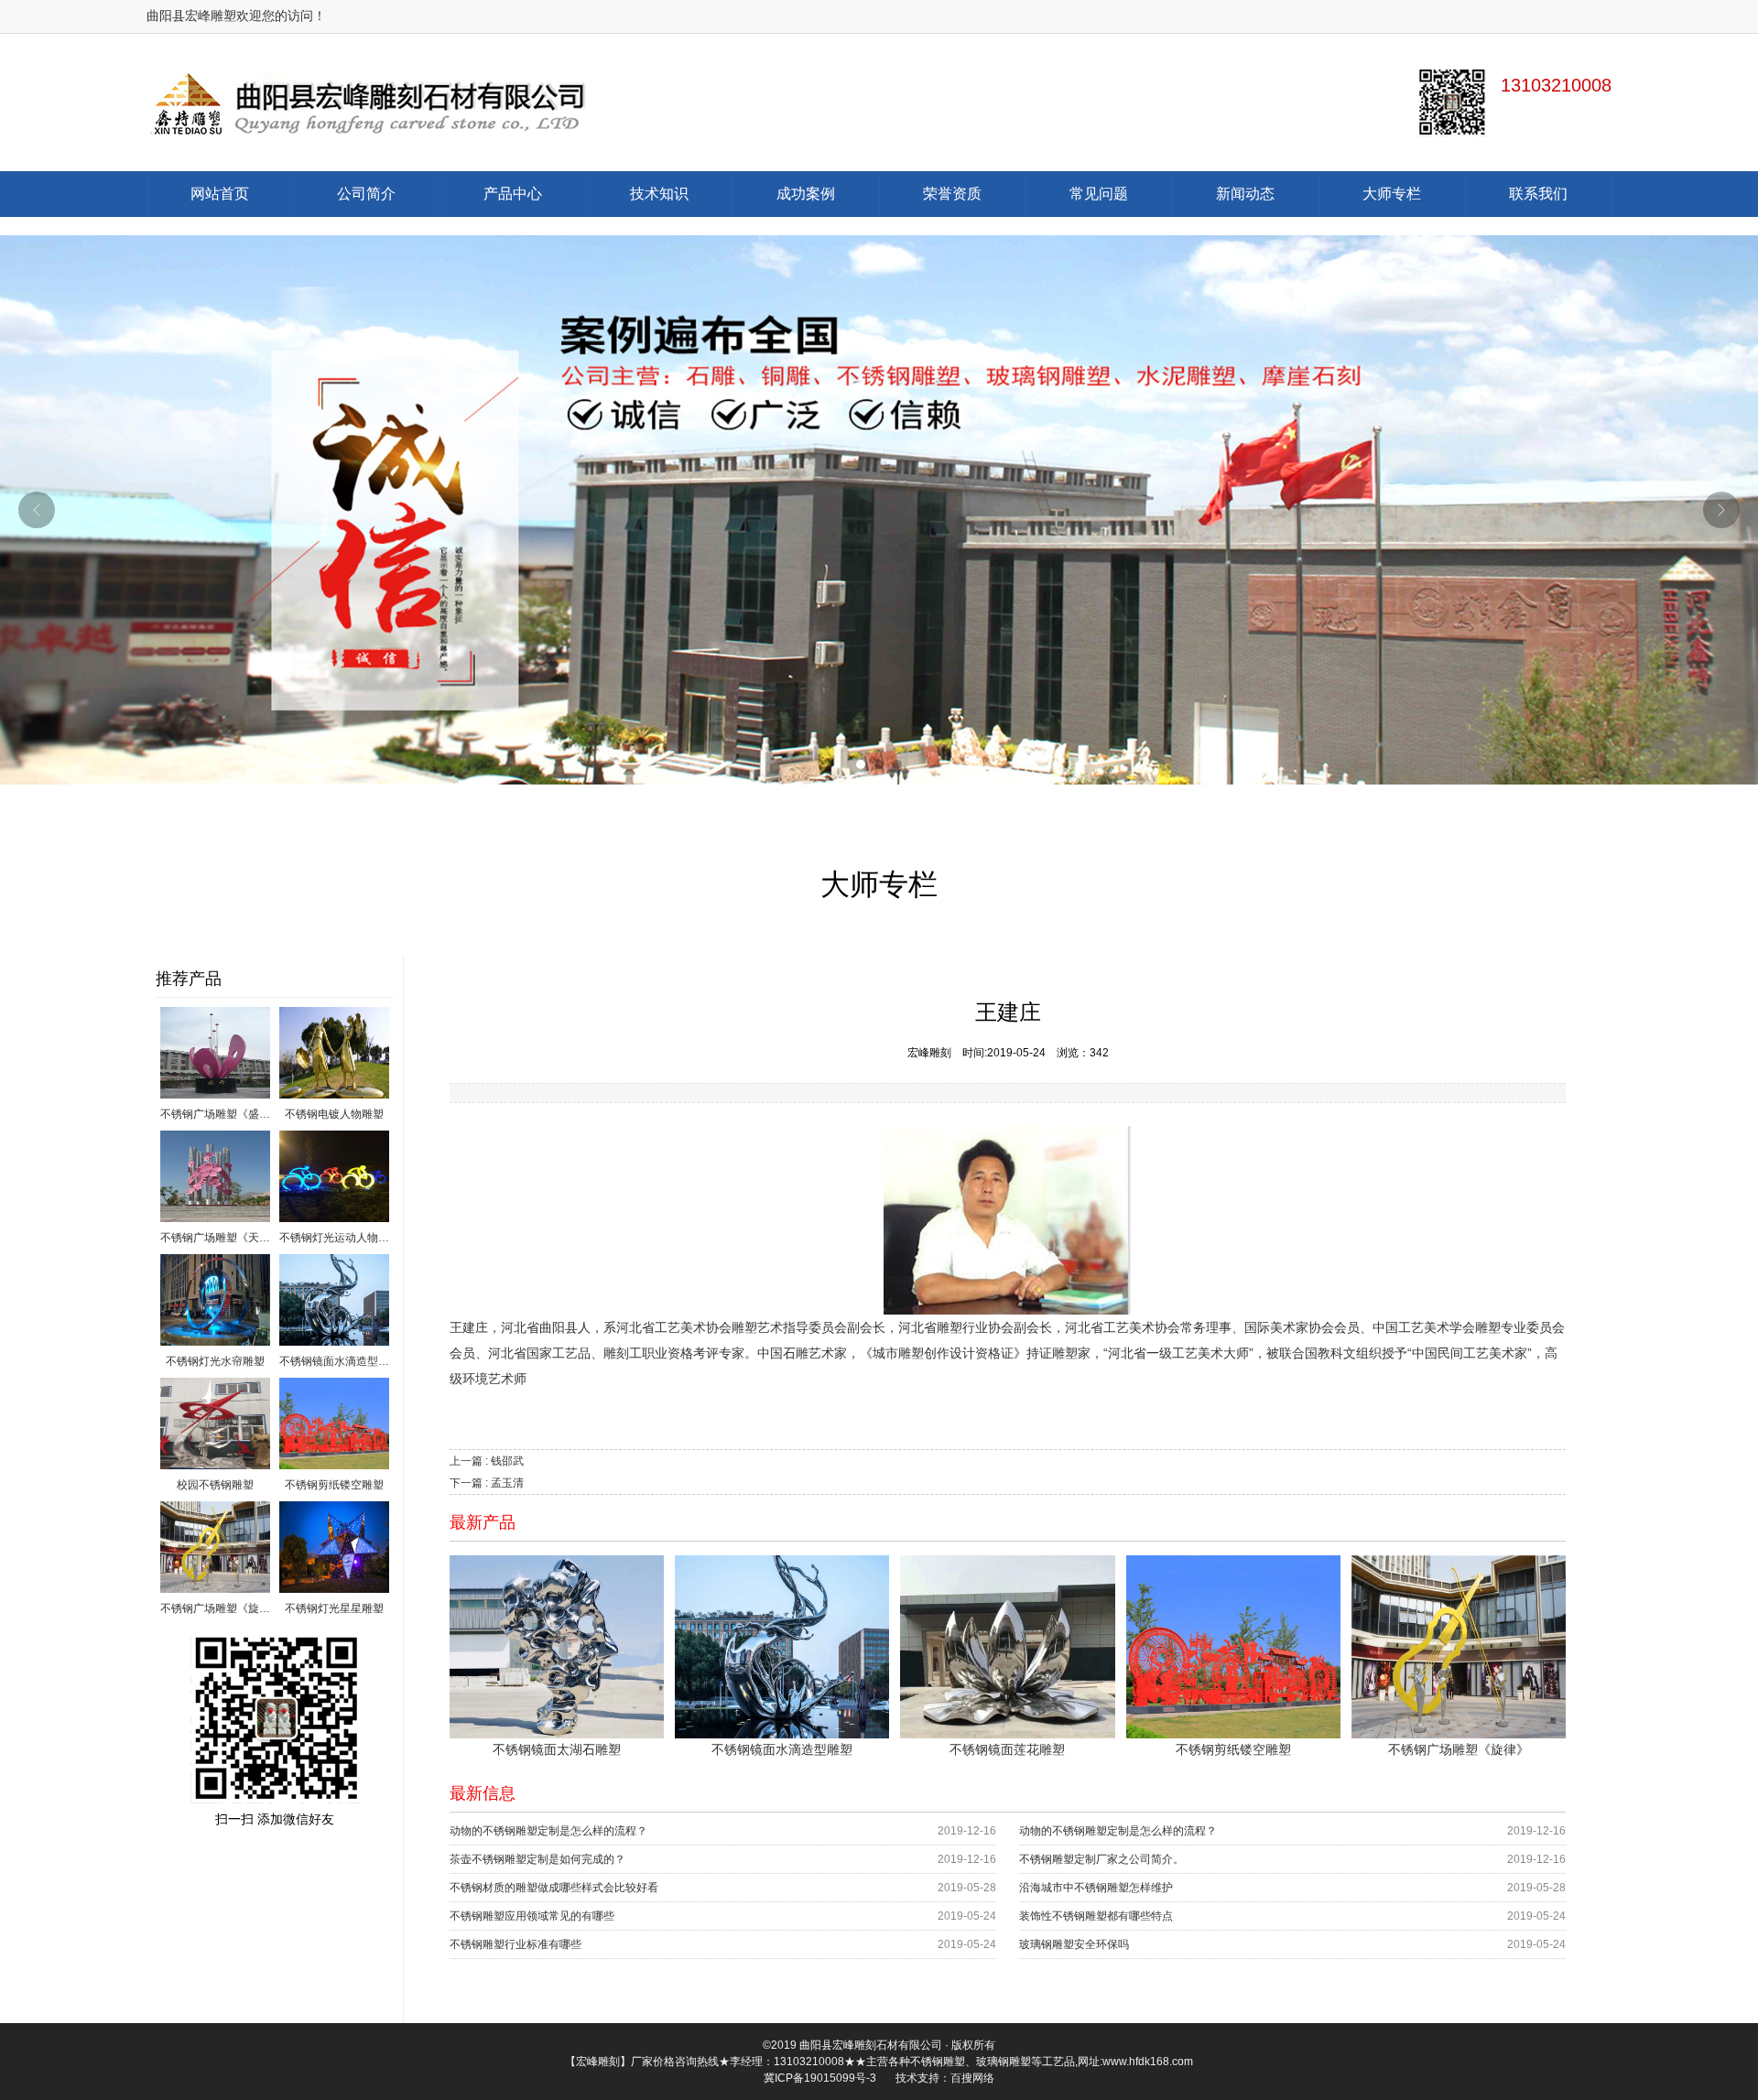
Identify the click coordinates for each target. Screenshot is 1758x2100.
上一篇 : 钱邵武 (487, 1461)
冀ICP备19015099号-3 (820, 2078)
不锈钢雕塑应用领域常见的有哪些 (532, 1916)
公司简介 (366, 194)
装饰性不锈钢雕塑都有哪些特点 (1096, 1916)
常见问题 (1099, 194)
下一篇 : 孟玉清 (487, 1483)
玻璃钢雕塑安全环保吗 (1074, 1944)
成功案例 (806, 194)
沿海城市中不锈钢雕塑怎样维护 (1096, 1888)
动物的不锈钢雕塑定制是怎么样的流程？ (548, 1831)
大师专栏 (1392, 194)
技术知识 (659, 194)
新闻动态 (1245, 194)
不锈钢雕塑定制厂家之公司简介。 (1101, 1859)
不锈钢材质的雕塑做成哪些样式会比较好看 (554, 1888)
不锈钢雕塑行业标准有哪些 (515, 1944)
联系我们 (1538, 194)
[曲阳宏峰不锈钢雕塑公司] (513, 103)
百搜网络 (972, 2078)
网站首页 (220, 194)
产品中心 (513, 194)
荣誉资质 (952, 194)
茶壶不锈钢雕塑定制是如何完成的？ (537, 1859)
